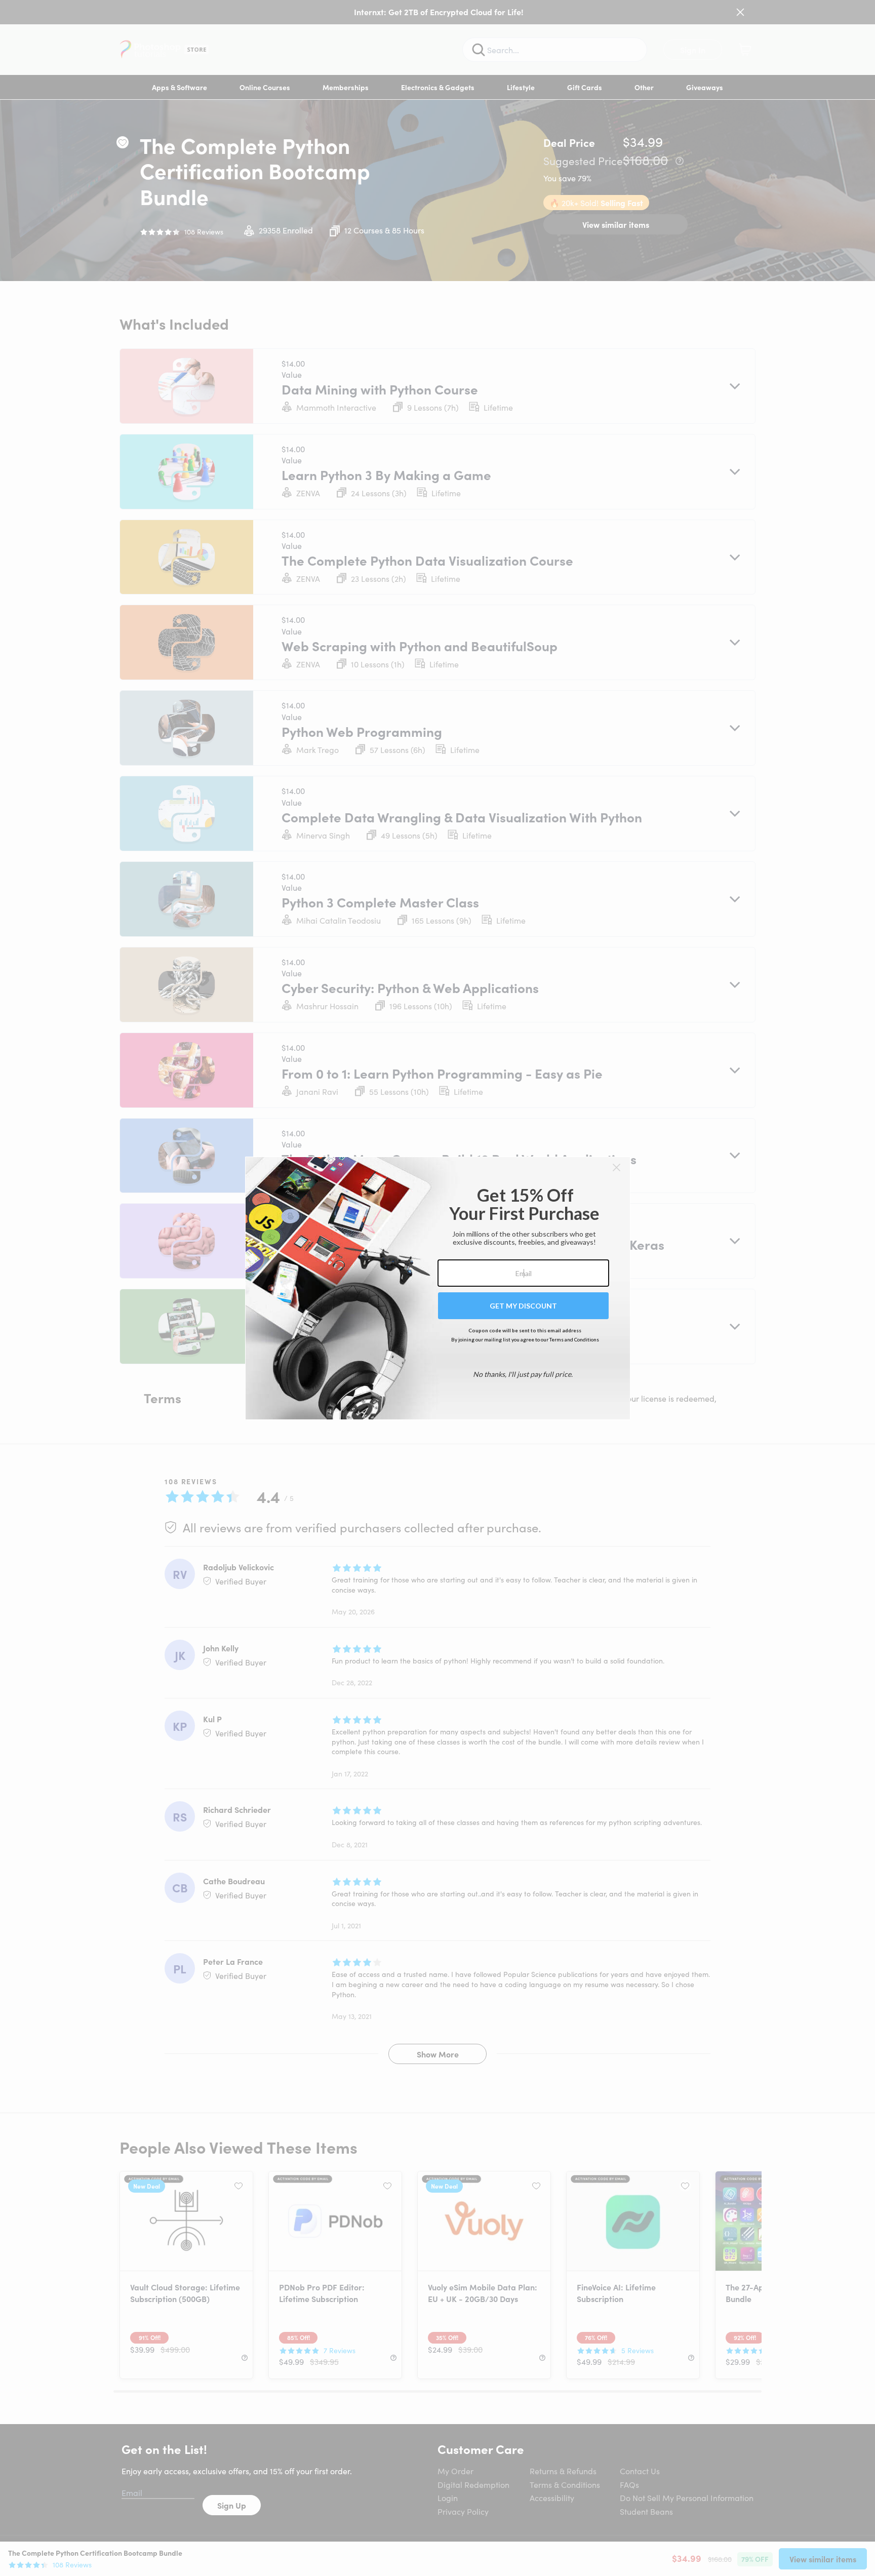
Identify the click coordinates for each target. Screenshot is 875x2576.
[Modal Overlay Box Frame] (438, 1288)
